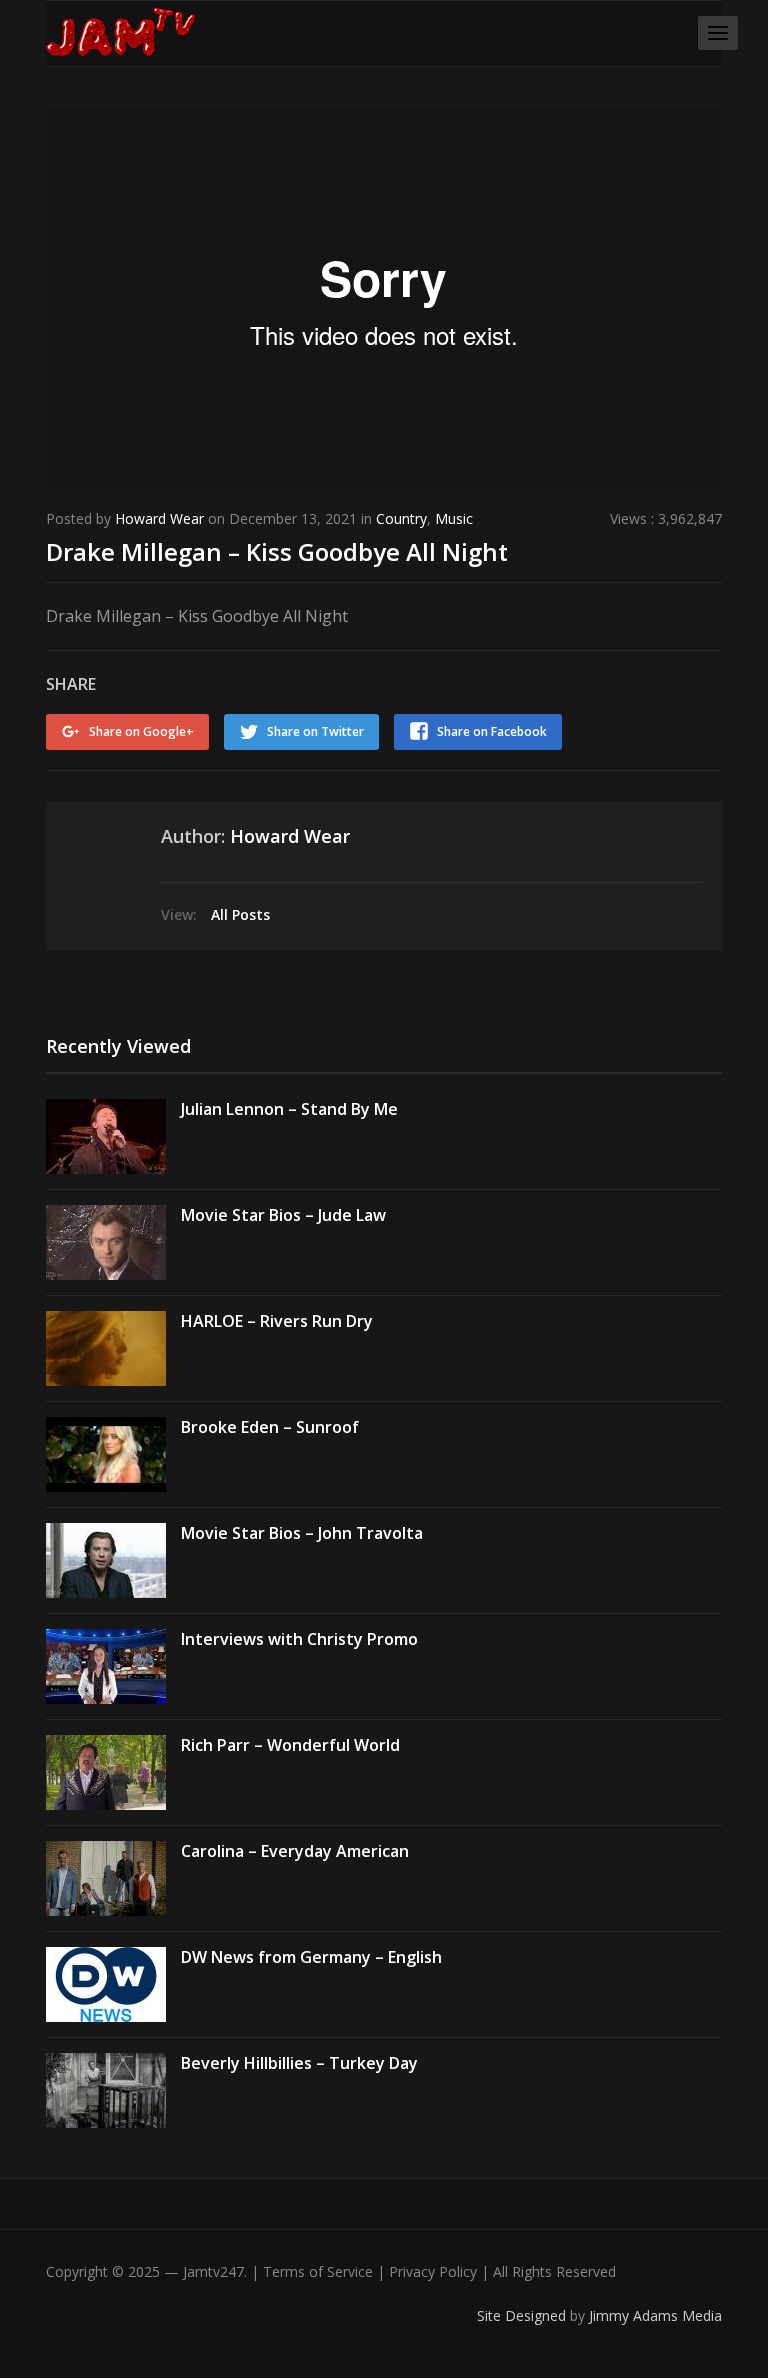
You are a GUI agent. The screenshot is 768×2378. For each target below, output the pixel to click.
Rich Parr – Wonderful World (290, 1745)
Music (454, 518)
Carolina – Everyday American (295, 1851)
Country (401, 518)
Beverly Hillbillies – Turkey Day (299, 2063)
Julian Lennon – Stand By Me (289, 1109)
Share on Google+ (141, 731)
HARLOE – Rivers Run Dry (277, 1321)
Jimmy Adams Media (655, 2315)
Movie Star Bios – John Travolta (302, 1533)
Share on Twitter (315, 731)
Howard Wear (159, 518)
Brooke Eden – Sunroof (270, 1427)
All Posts (240, 914)
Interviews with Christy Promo (299, 1639)
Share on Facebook (492, 731)
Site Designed (523, 2315)
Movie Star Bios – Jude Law (283, 1215)
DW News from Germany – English (311, 1957)
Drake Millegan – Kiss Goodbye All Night (277, 551)
